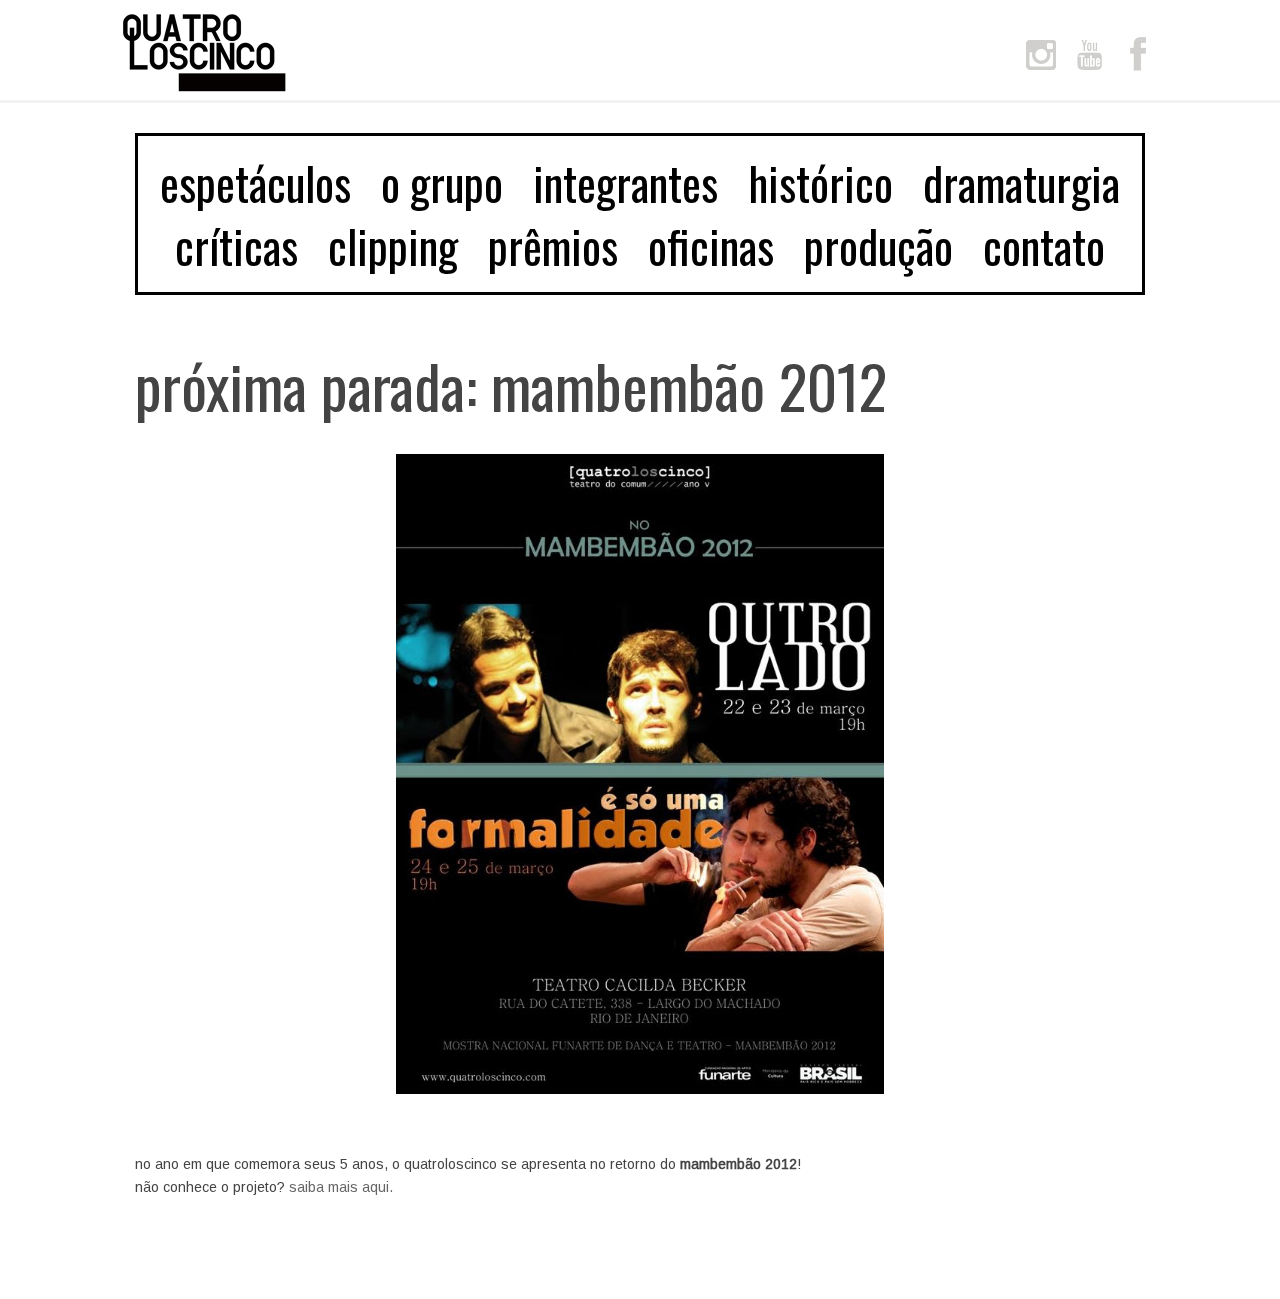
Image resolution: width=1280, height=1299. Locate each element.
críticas (236, 245)
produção (878, 245)
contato (1044, 245)
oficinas (711, 245)
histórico (820, 182)
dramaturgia (1021, 182)
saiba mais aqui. (341, 1187)
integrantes (625, 182)
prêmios (553, 245)
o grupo (442, 182)
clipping (393, 245)
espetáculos (255, 182)
